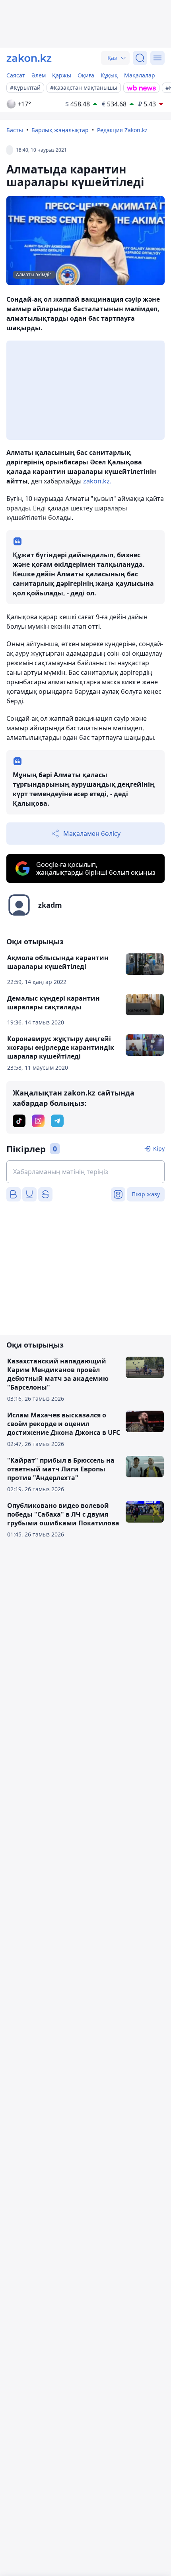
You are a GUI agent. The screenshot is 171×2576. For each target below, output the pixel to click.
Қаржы (62, 75)
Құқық (109, 75)
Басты (15, 130)
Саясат (16, 75)
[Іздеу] (140, 58)
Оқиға (86, 75)
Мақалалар (140, 75)
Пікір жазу (146, 1194)
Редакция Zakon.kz (122, 130)
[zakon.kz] (29, 58)
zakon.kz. (97, 481)
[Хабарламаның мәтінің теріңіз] (85, 1172)
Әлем (39, 75)
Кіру (159, 1148)
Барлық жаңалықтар (60, 130)
